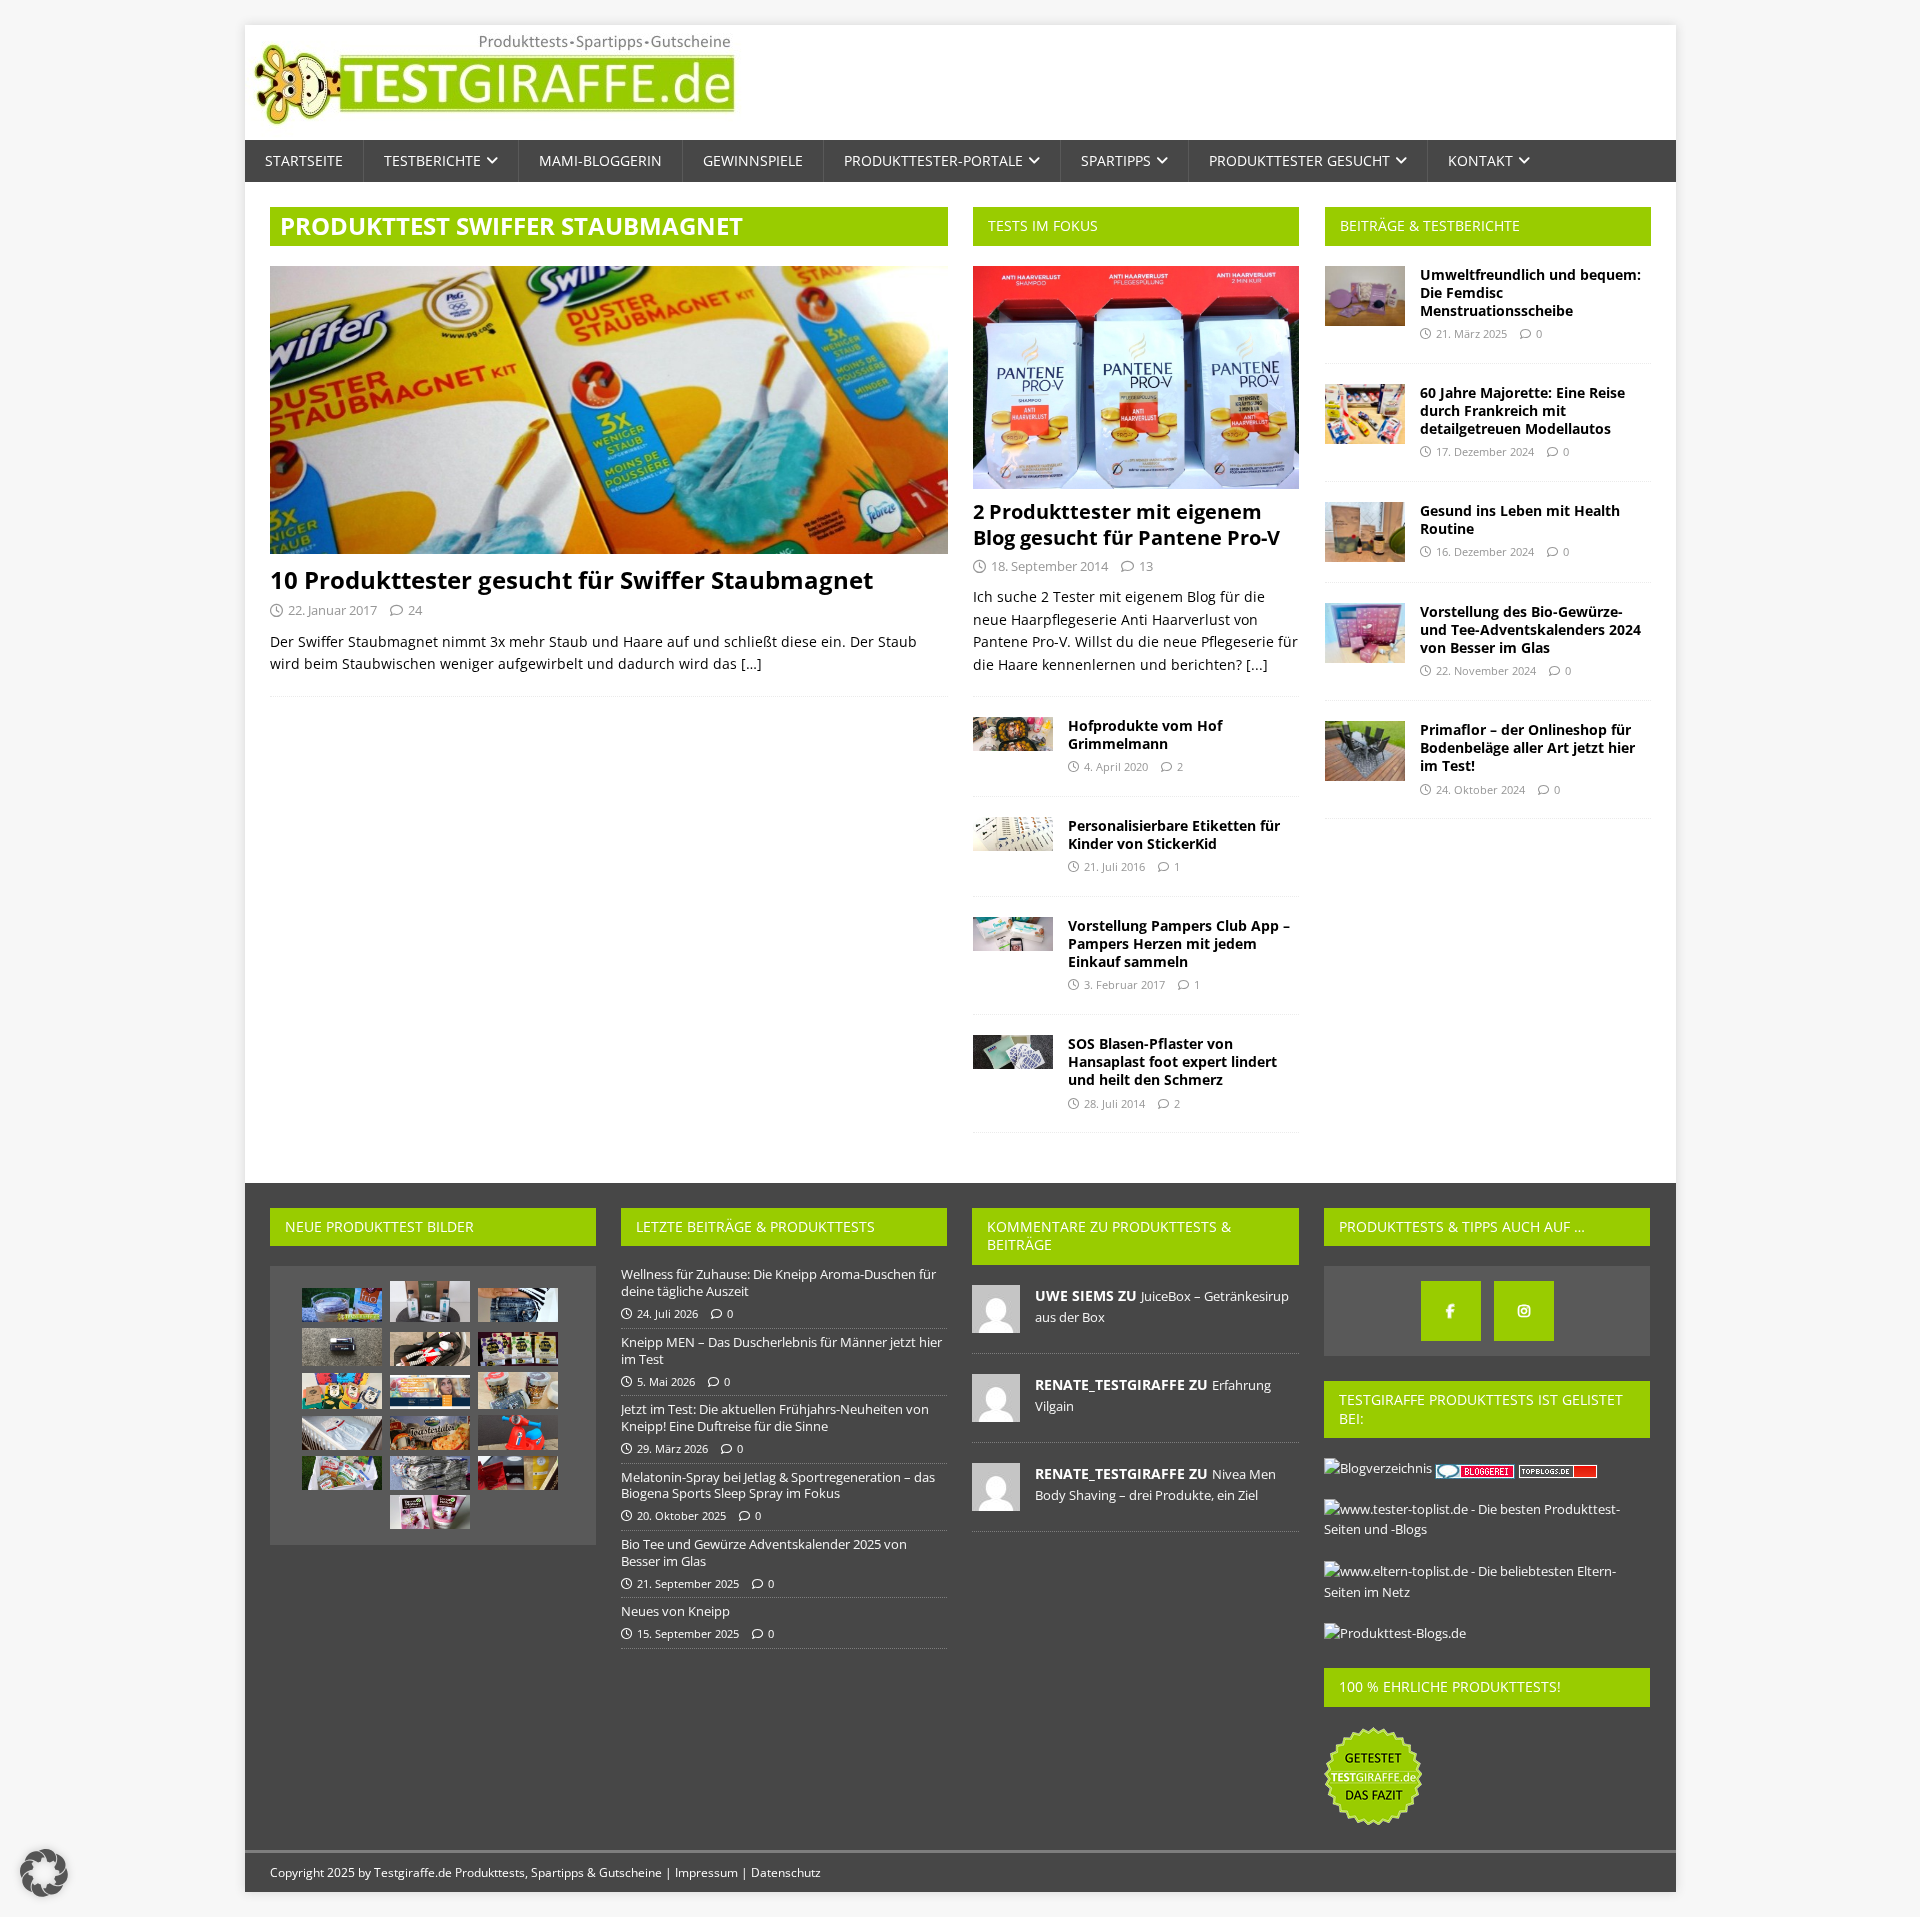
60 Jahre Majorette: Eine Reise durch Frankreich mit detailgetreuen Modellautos (1522, 410)
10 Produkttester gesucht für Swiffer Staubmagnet (571, 579)
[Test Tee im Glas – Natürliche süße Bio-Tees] (518, 1390)
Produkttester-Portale (933, 160)
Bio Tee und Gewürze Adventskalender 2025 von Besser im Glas (764, 1552)
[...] (1257, 664)
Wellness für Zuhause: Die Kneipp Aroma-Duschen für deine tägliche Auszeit (778, 1282)
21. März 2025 (1471, 333)
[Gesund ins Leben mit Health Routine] (1365, 532)
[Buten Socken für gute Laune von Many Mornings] (342, 1391)
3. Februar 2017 (1124, 984)
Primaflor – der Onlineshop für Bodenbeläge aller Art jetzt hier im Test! (1527, 747)
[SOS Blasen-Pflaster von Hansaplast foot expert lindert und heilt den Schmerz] (1013, 1052)
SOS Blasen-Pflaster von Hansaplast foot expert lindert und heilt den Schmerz (1172, 1061)
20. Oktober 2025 (681, 1515)
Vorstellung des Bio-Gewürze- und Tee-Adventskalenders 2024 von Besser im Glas (1530, 629)
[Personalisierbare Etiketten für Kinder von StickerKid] (1013, 834)
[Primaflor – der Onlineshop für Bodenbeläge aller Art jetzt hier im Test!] (1365, 751)
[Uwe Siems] (996, 1322)
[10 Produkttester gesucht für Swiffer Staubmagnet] (609, 410)
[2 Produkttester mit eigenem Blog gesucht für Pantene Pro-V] (1136, 377)
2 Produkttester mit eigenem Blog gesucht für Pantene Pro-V (1126, 524)
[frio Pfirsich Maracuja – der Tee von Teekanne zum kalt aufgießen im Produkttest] (342, 1305)
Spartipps (1116, 160)
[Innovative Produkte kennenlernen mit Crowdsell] (430, 1392)
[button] (44, 1873)
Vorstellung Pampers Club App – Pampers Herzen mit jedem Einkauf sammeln (1179, 943)
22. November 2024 (1486, 670)
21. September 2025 (688, 1583)
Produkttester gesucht (1299, 160)
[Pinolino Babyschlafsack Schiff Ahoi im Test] (342, 1433)
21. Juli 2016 (1114, 866)
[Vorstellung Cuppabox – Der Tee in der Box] (518, 1473)
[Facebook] (1451, 1311)
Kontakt (1480, 160)
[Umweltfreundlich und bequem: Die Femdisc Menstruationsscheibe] (1365, 296)
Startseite (304, 160)
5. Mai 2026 (666, 1381)
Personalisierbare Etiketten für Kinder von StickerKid (1174, 834)
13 (1146, 566)
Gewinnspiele (753, 160)
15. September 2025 (688, 1633)
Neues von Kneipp (675, 1611)
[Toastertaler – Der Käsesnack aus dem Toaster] (430, 1433)
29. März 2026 (672, 1448)
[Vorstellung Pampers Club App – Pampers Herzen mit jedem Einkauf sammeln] (1013, 934)
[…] (751, 663)
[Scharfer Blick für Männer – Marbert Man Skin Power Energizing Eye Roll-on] (342, 1347)
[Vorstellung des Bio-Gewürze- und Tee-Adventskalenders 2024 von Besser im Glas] (1365, 633)
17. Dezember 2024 (1485, 451)
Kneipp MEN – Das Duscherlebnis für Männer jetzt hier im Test (781, 1350)
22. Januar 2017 (332, 610)
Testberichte (432, 160)
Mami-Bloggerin (600, 160)
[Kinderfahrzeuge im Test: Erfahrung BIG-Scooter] (518, 1432)
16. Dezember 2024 (1485, 551)
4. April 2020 (1116, 766)
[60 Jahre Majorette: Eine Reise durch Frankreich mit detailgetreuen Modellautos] (1365, 414)
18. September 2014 (1049, 566)
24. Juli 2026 (667, 1313)
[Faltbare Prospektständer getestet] (430, 1473)
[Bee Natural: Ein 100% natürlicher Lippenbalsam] (518, 1349)
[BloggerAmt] (1378, 1468)
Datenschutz (786, 1872)
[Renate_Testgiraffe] (996, 1411)
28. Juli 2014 (1114, 1103)
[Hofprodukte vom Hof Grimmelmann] (1013, 734)
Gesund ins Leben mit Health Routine (1520, 519)
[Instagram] (1524, 1311)
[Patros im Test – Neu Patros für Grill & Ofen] (342, 1473)
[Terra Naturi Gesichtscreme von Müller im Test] (430, 1512)
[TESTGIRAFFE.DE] (494, 128)
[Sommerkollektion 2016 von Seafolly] (518, 1305)
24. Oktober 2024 (1480, 789)
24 (415, 610)
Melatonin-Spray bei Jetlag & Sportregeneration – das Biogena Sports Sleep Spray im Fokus (778, 1485)
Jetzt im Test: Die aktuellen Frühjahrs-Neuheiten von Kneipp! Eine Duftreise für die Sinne (775, 1417)
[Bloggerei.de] (1476, 1468)
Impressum (706, 1872)
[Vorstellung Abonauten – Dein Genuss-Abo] (430, 1301)
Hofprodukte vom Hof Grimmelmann (1145, 734)
